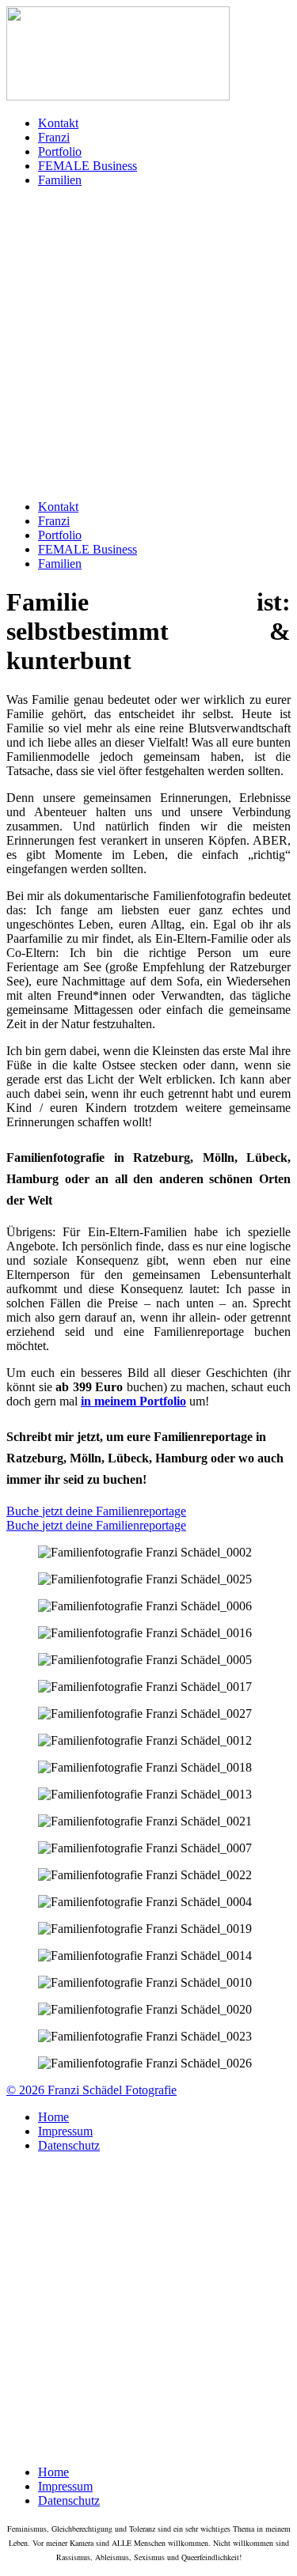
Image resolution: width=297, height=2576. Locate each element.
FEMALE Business (88, 166)
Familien (60, 180)
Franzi (54, 137)
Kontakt (58, 123)
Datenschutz (69, 2145)
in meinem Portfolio (133, 1401)
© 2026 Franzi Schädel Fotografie (91, 2090)
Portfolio (60, 151)
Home (53, 2117)
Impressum (65, 2131)
